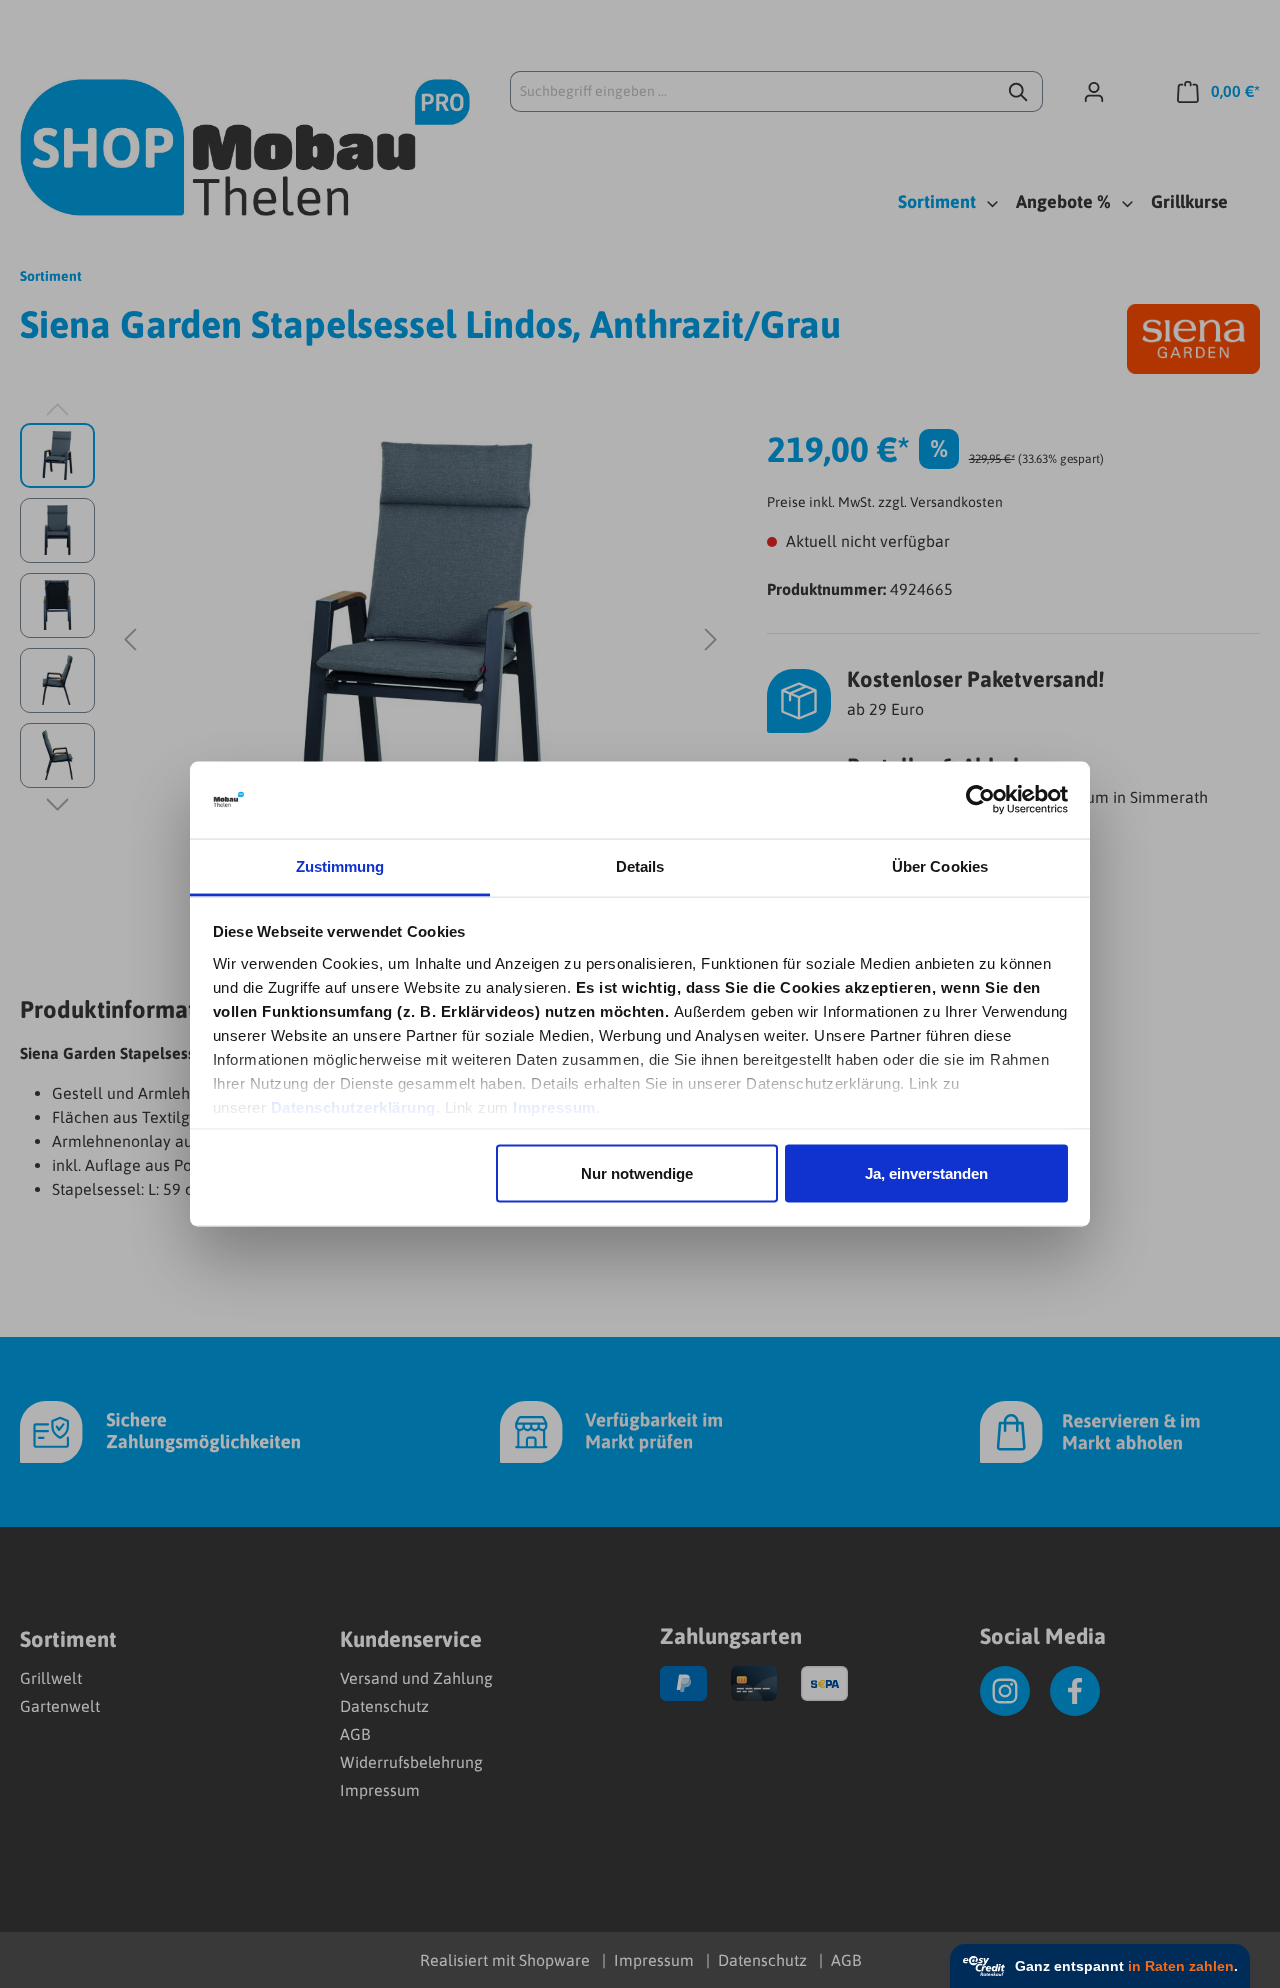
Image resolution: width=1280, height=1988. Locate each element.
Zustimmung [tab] (340, 865)
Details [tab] (640, 865)
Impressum (554, 1106)
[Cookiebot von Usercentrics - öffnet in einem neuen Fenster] (980, 800)
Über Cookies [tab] (940, 865)
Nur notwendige (637, 1173)
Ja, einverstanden (926, 1173)
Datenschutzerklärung (353, 1106)
